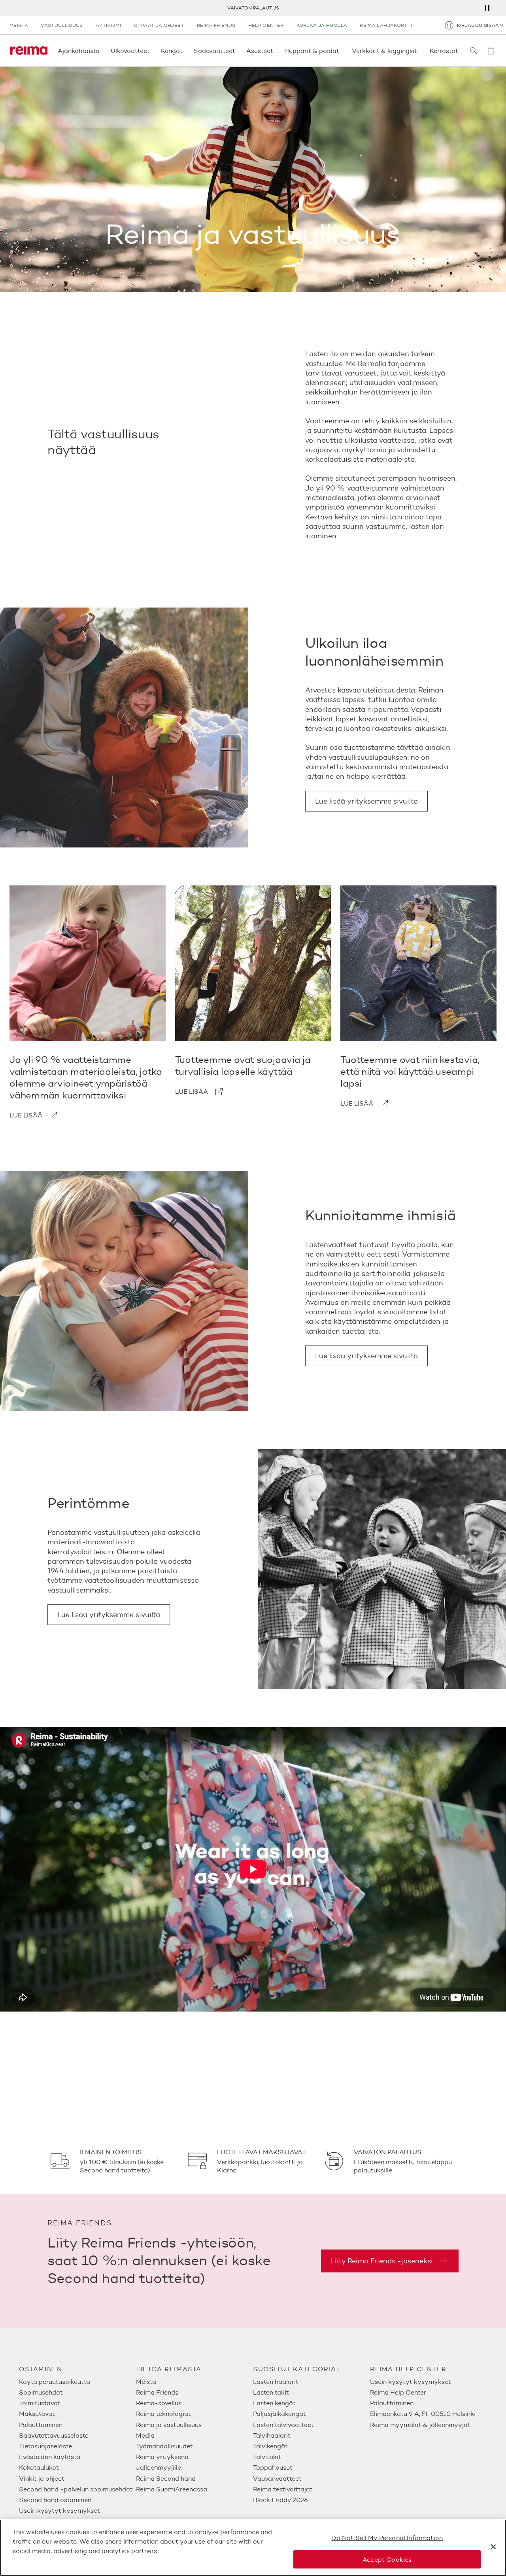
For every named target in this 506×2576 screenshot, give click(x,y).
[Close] (493, 2547)
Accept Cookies (387, 2559)
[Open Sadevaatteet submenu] (238, 51)
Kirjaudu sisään (480, 25)
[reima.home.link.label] (29, 51)
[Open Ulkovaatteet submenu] (152, 51)
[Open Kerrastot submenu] (461, 51)
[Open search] (474, 51)
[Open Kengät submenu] (185, 51)
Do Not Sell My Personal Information (387, 2538)
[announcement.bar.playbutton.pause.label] (487, 8)
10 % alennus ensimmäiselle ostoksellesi (253, 8)
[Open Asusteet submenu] (276, 51)
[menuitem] (77, 2382)
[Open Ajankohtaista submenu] (102, 51)
